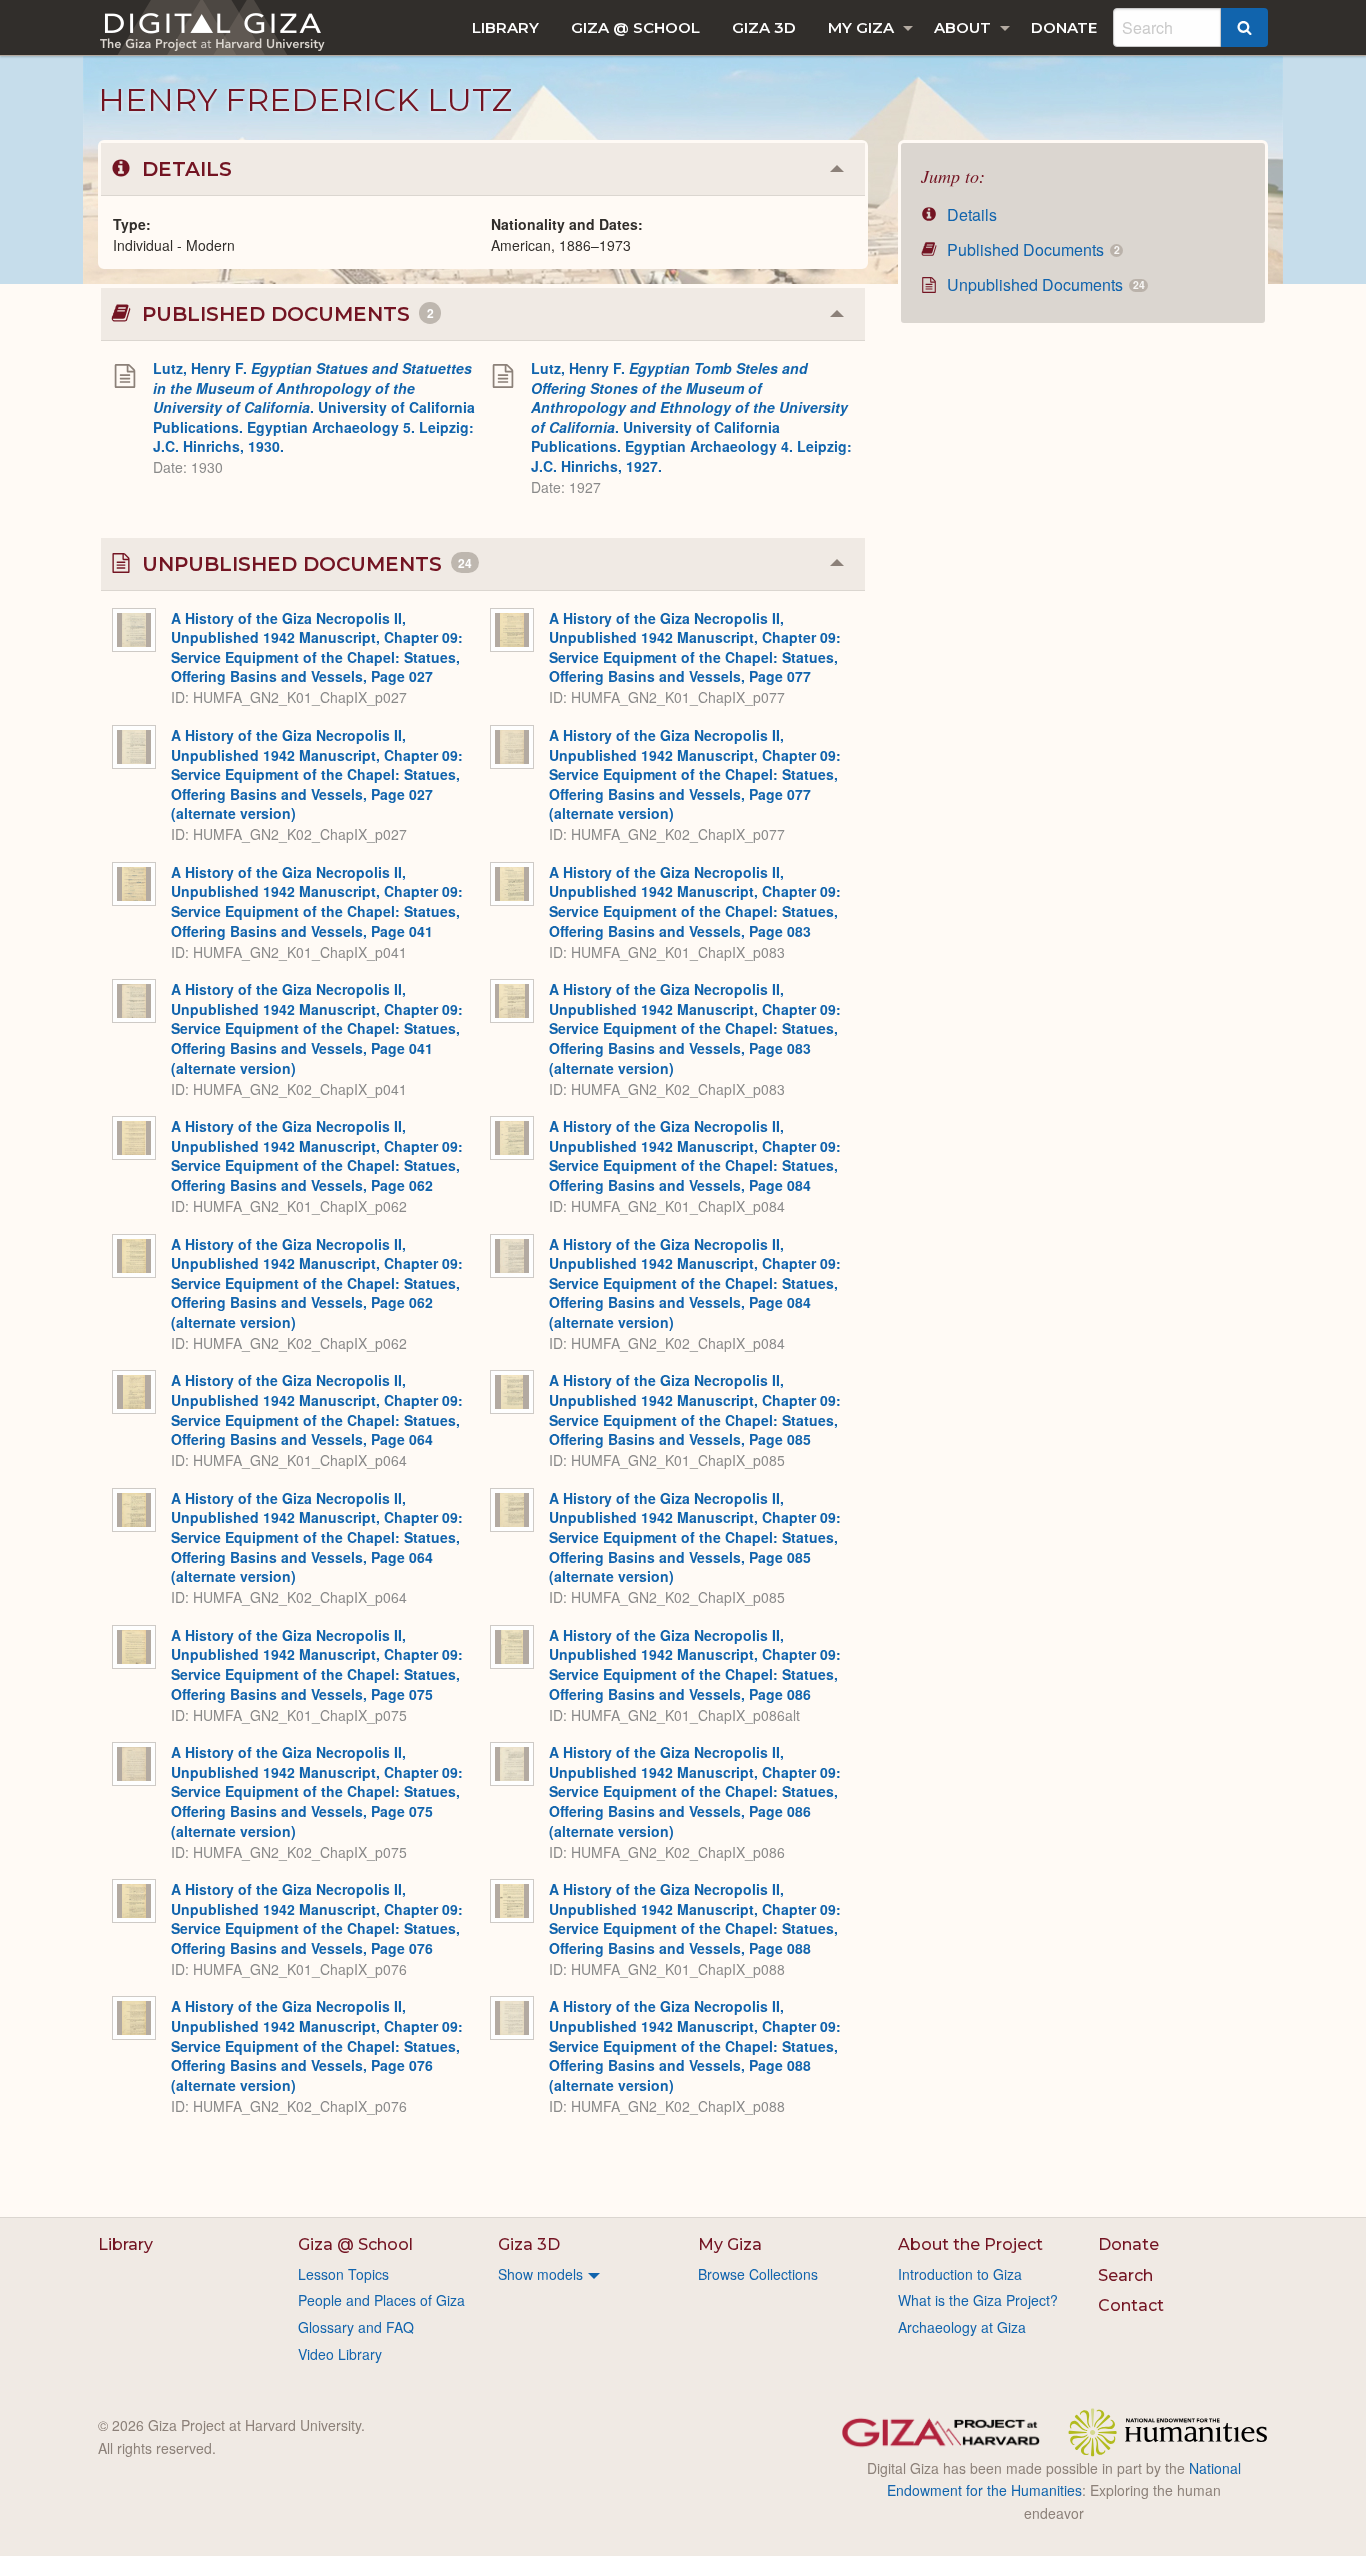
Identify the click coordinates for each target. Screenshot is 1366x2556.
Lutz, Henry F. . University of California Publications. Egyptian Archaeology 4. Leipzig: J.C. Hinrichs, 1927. (691, 417)
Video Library (340, 2354)
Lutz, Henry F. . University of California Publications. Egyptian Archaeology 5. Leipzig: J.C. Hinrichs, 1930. (314, 407)
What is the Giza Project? (978, 2300)
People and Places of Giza (381, 2300)
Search (1125, 2275)
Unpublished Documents (1043, 284)
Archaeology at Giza (962, 2327)
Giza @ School (635, 27)
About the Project (970, 2244)
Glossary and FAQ (356, 2327)
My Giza (861, 27)
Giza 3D (764, 27)
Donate (1064, 27)
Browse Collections (758, 2274)
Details (970, 214)
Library (505, 27)
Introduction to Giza (960, 2274)
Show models (540, 2274)
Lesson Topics (343, 2274)
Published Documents (1031, 249)
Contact (1131, 2305)
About (962, 27)
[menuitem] (505, 27)
